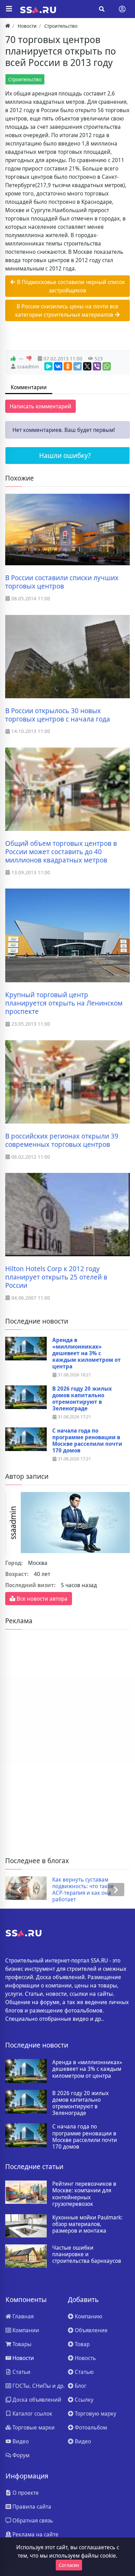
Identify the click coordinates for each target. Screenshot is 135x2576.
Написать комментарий (40, 406)
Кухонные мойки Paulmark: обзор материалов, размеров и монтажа (87, 2224)
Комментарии (29, 387)
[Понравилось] (13, 359)
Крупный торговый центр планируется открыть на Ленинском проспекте (64, 1003)
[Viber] (97, 366)
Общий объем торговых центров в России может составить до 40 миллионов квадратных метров (61, 852)
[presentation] (19, 1890)
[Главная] (8, 26)
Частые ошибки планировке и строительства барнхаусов (87, 2254)
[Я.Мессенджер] (48, 366)
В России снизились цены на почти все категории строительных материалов (67, 310)
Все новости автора (41, 1599)
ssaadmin (28, 366)
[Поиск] (102, 9)
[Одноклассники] (68, 366)
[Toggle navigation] (122, 9)
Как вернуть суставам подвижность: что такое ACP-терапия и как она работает (83, 1890)
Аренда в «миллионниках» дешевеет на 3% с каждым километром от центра (87, 1353)
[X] (87, 366)
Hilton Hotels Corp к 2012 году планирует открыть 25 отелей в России (56, 1277)
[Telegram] (78, 366)
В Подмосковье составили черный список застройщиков (70, 286)
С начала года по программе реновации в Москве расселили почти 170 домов (87, 1441)
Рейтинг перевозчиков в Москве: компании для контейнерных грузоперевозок (84, 2194)
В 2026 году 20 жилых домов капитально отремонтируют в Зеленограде (82, 1399)
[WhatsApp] (107, 366)
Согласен (69, 2565)
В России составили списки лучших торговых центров (62, 582)
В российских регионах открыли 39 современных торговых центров (62, 1140)
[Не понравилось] (29, 359)
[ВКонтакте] (58, 366)
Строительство (25, 79)
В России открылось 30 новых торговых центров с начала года (58, 715)
